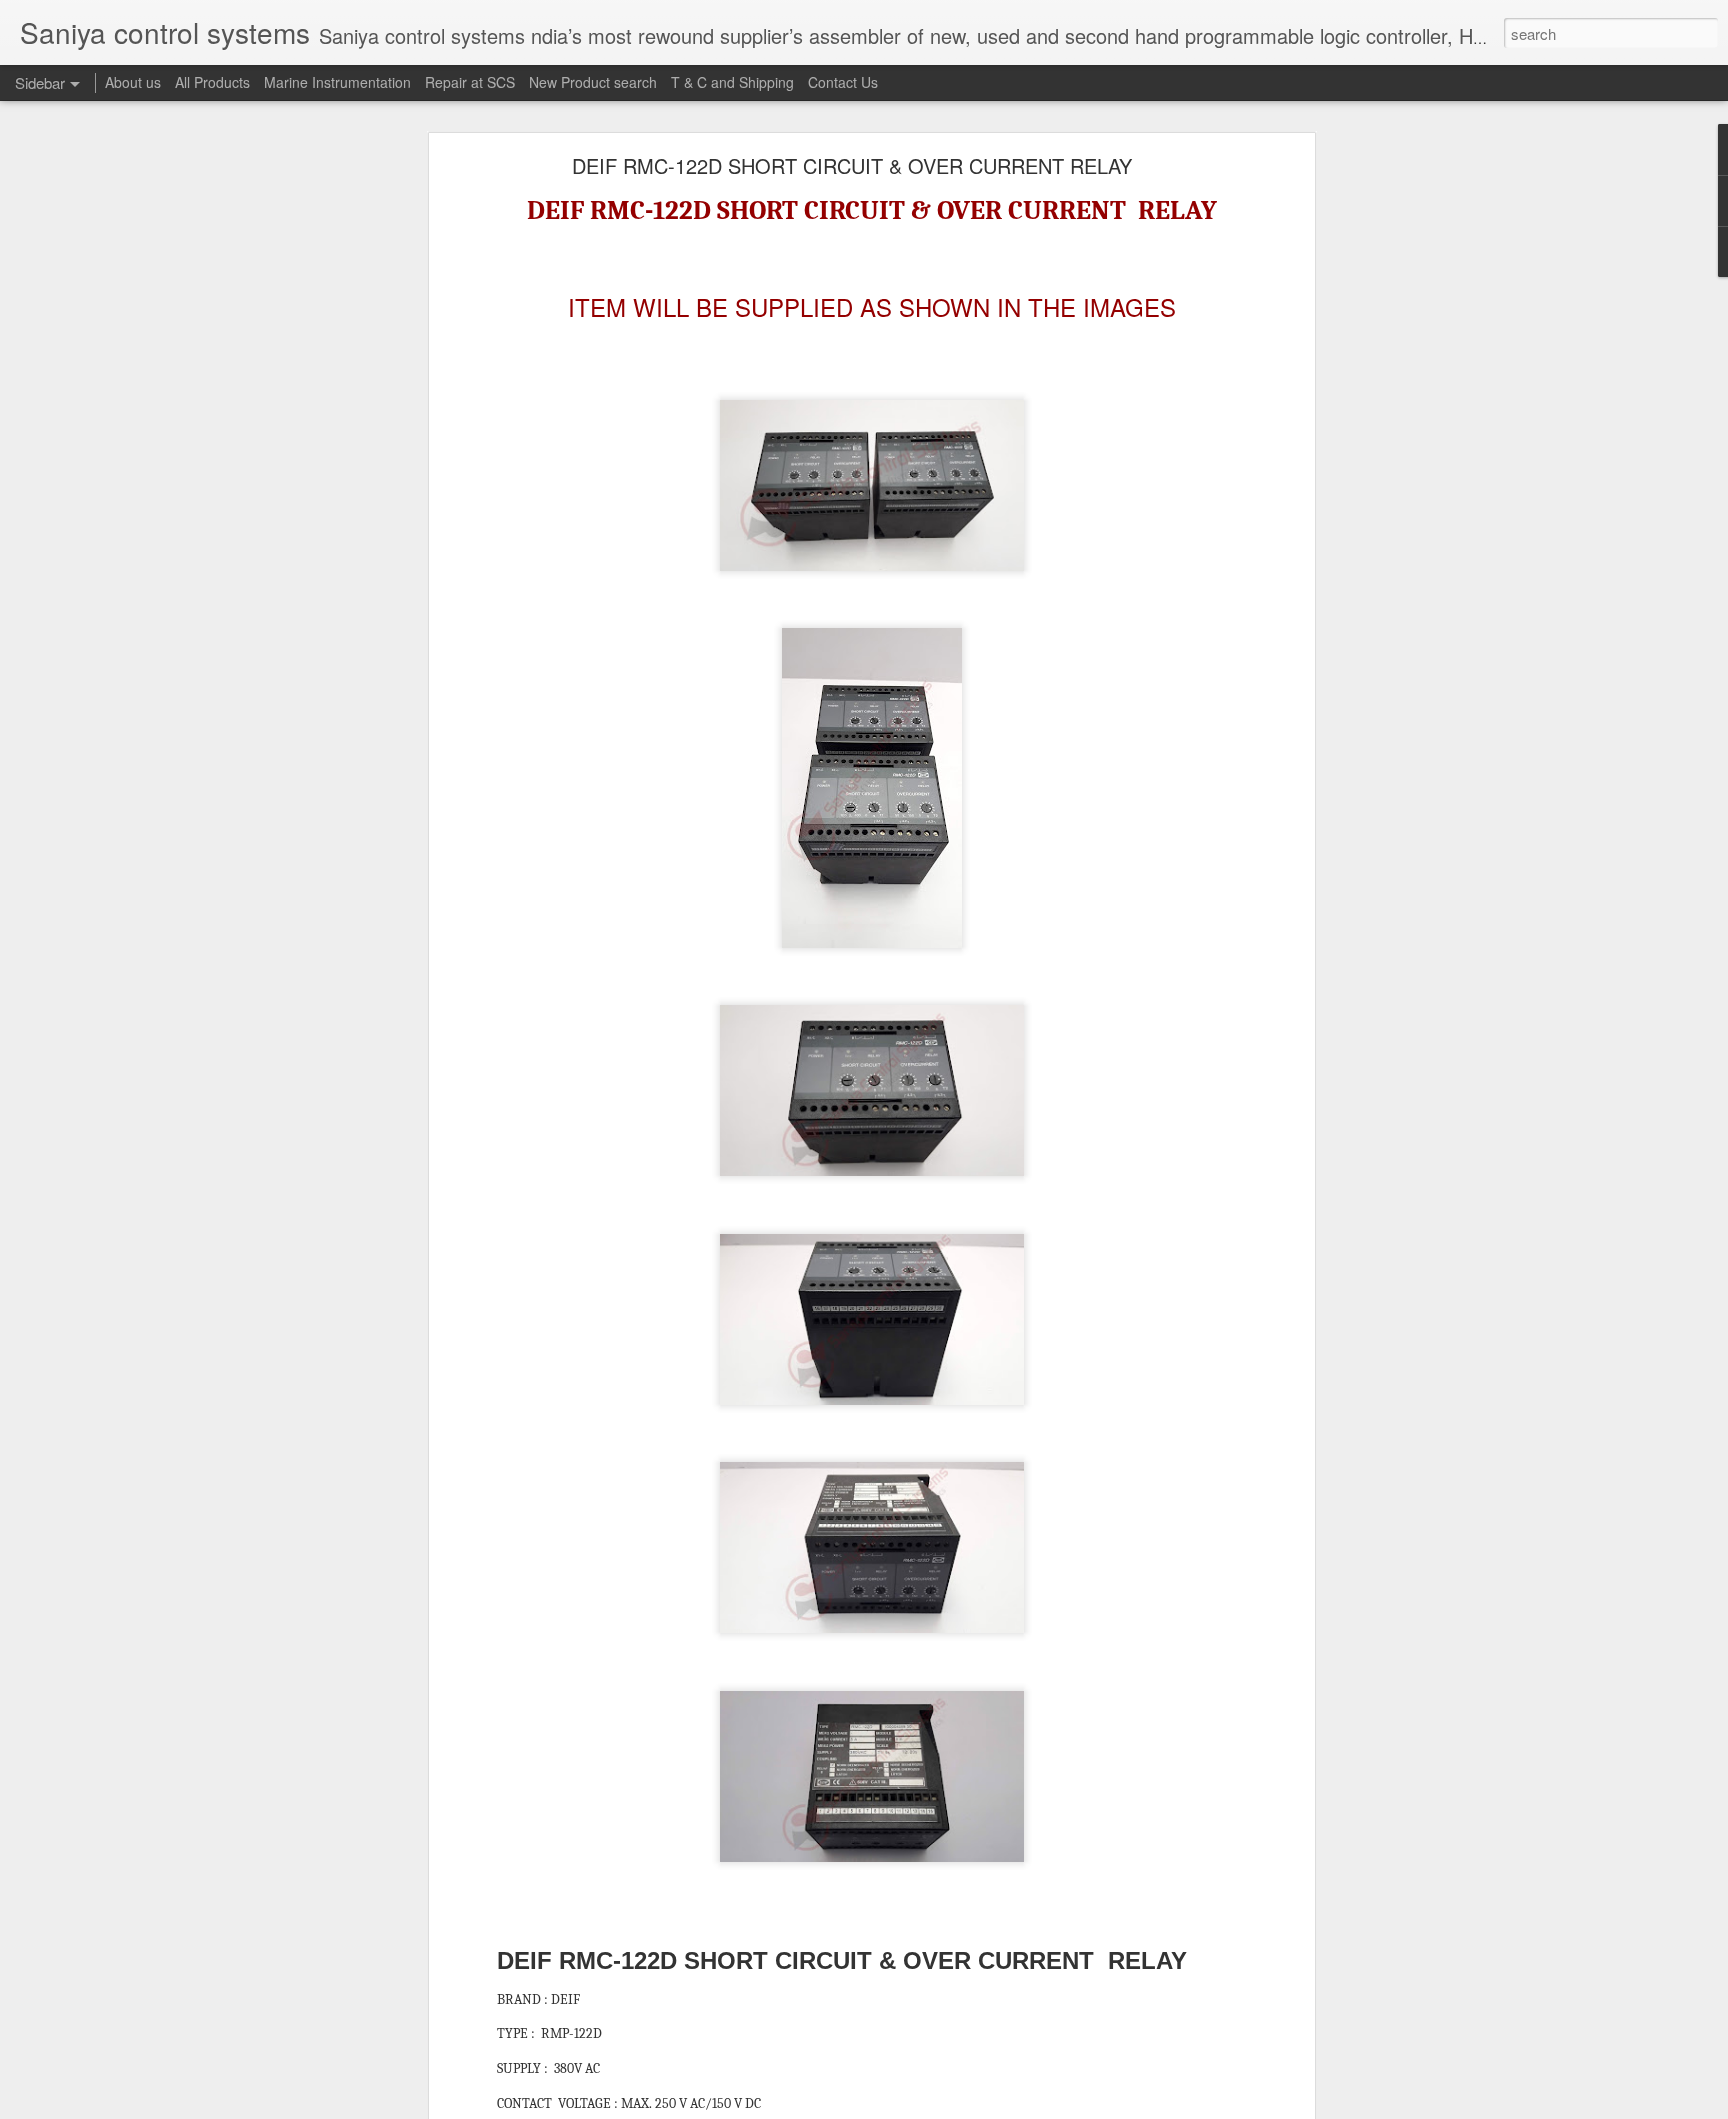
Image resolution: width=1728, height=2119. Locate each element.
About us (133, 82)
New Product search (593, 82)
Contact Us (843, 82)
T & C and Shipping (732, 82)
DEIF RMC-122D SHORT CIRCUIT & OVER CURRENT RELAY (852, 165)
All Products (212, 82)
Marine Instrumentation (337, 82)
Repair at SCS (470, 82)
